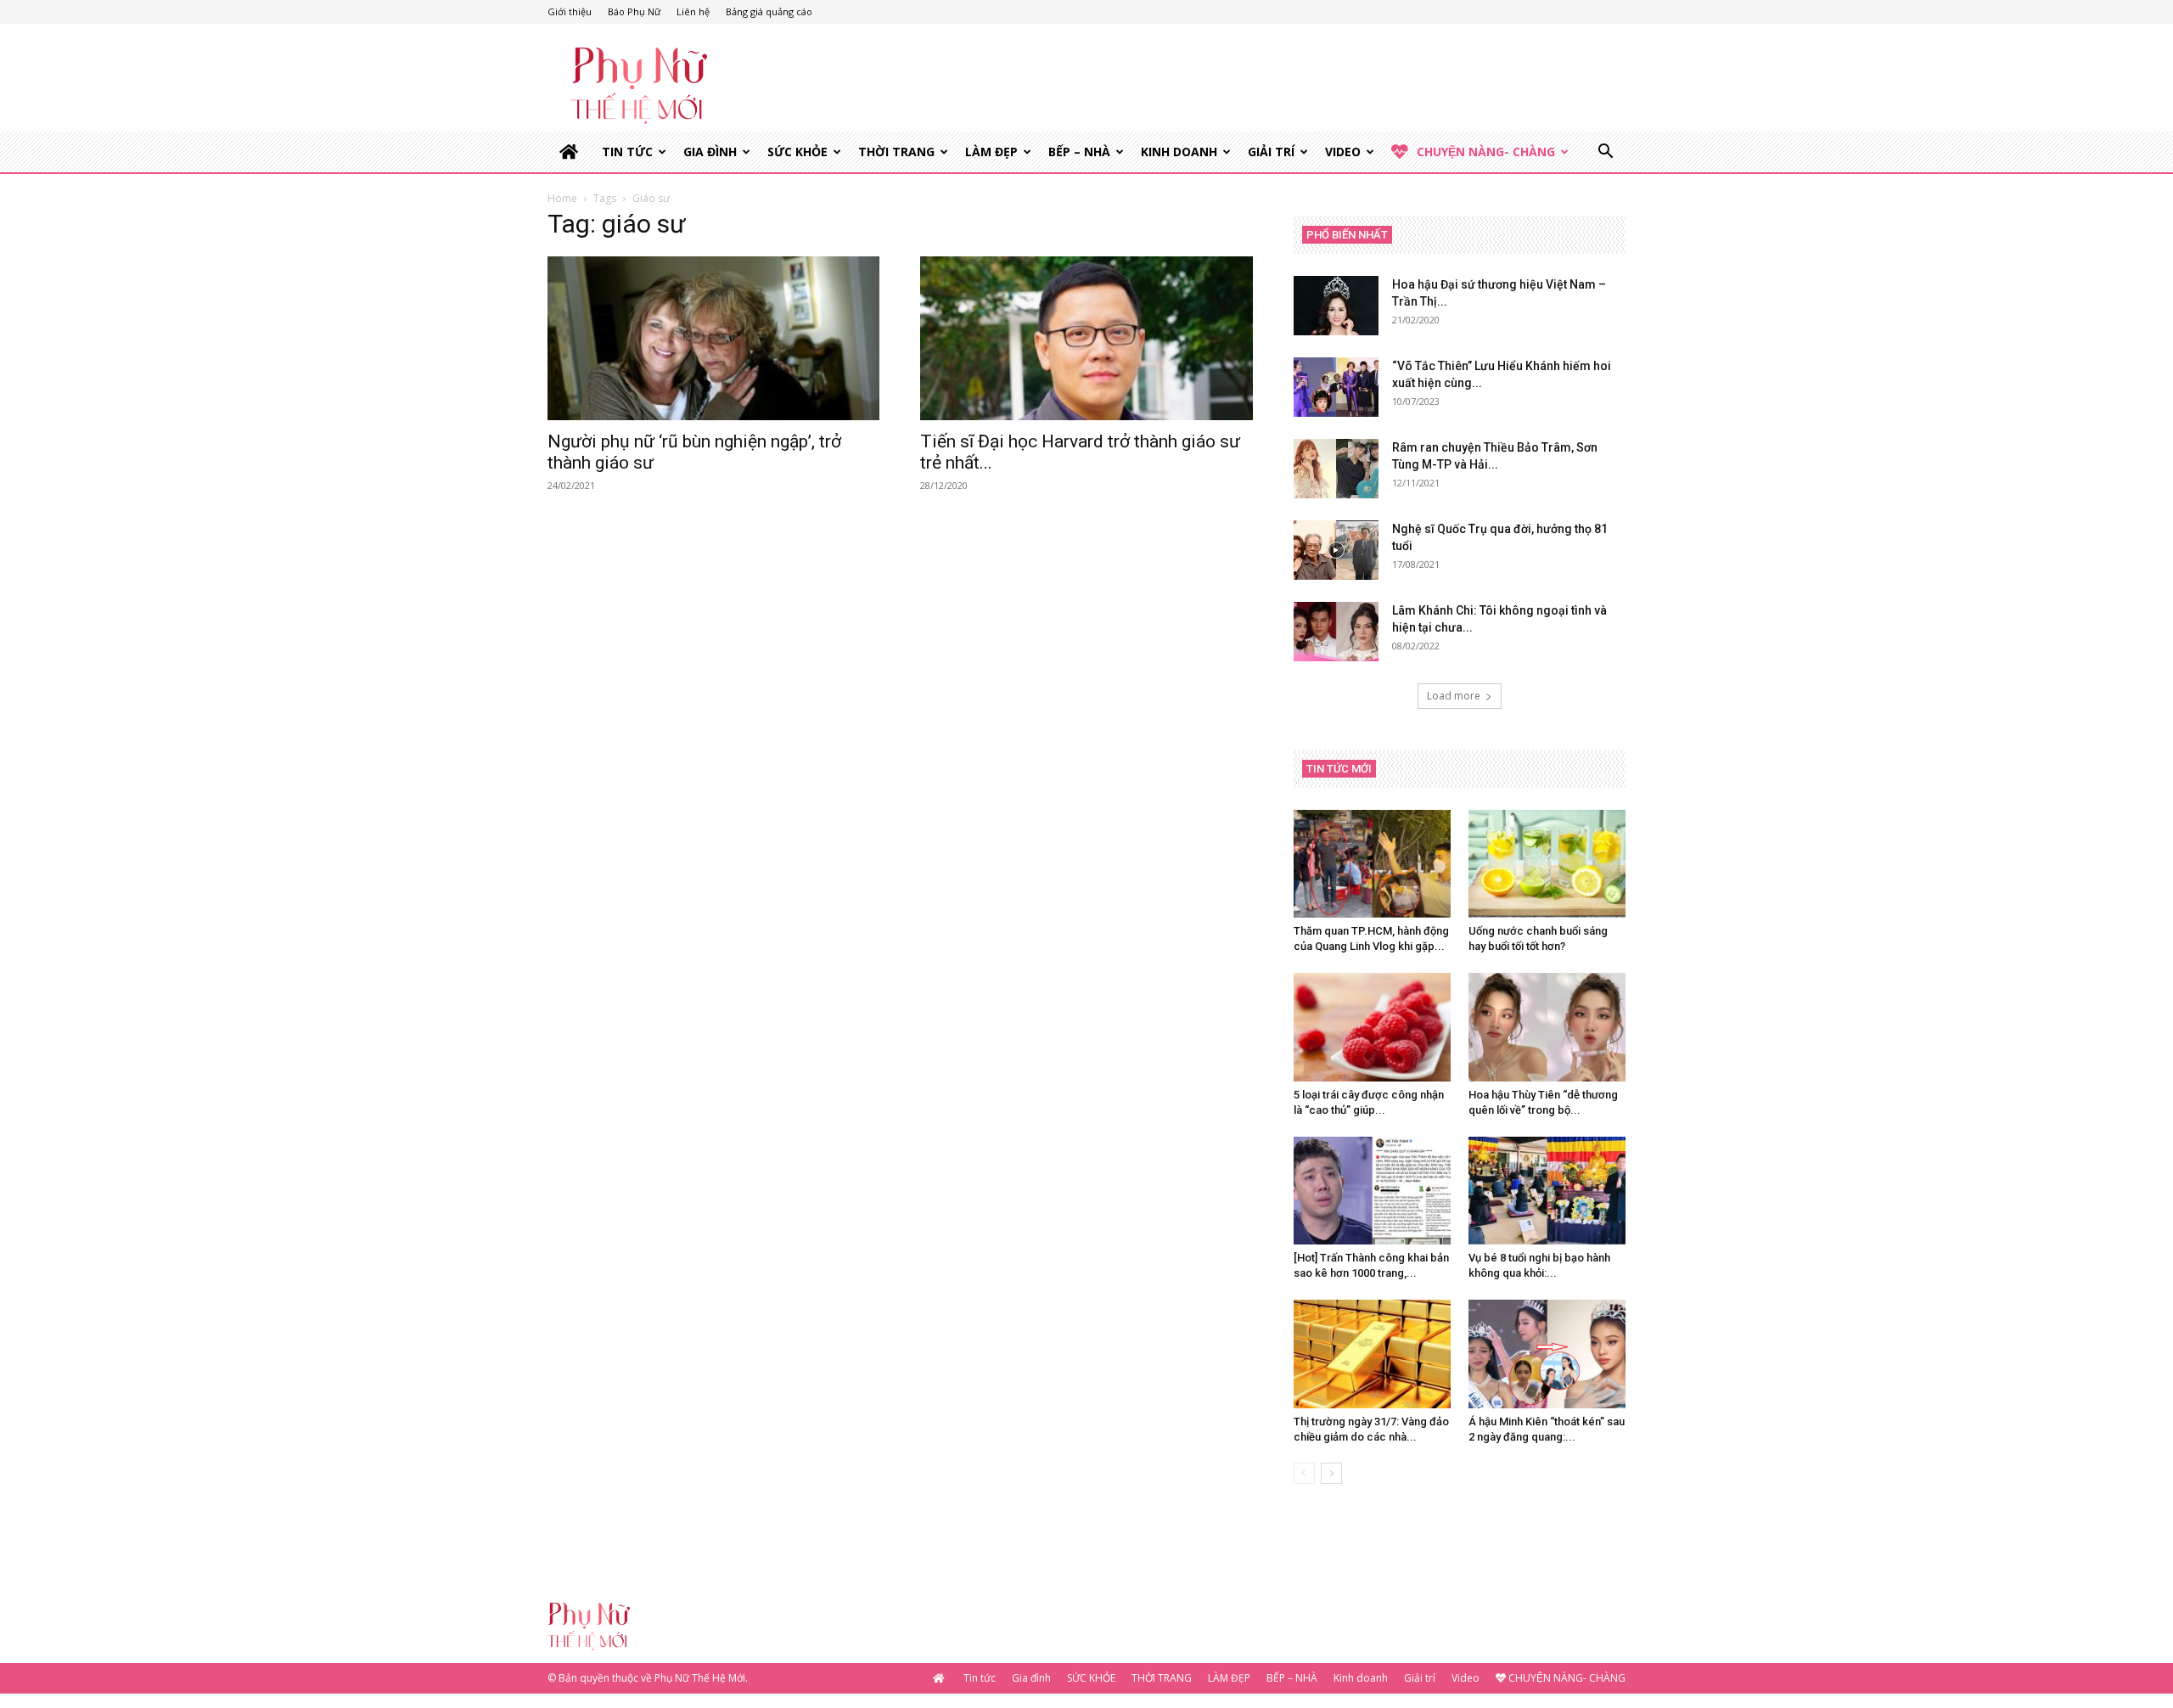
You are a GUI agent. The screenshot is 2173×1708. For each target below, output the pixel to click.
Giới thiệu (570, 11)
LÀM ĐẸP (991, 152)
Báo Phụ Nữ (634, 11)
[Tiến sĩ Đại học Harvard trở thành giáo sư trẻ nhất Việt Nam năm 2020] (1086, 338)
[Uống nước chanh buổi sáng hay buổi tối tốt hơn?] (1547, 864)
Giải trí (1271, 152)
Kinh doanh (1179, 152)
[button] (1605, 153)
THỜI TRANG (896, 152)
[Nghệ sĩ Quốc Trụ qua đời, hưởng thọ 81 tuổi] (1336, 550)
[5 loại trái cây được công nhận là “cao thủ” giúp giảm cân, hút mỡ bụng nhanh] (1372, 1027)
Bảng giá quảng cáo (769, 11)
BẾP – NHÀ (1079, 152)
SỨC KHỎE (797, 152)
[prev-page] (1304, 1473)
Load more (1454, 696)
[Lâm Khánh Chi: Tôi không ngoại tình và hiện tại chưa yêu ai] (1336, 632)
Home (562, 198)
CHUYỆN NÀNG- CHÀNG (1486, 152)
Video (1343, 152)
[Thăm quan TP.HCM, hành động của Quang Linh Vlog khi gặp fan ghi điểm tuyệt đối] (1372, 864)
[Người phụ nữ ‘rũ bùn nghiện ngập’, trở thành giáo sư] (713, 338)
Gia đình (710, 152)
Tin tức (627, 152)
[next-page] (1331, 1473)
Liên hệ (693, 11)
